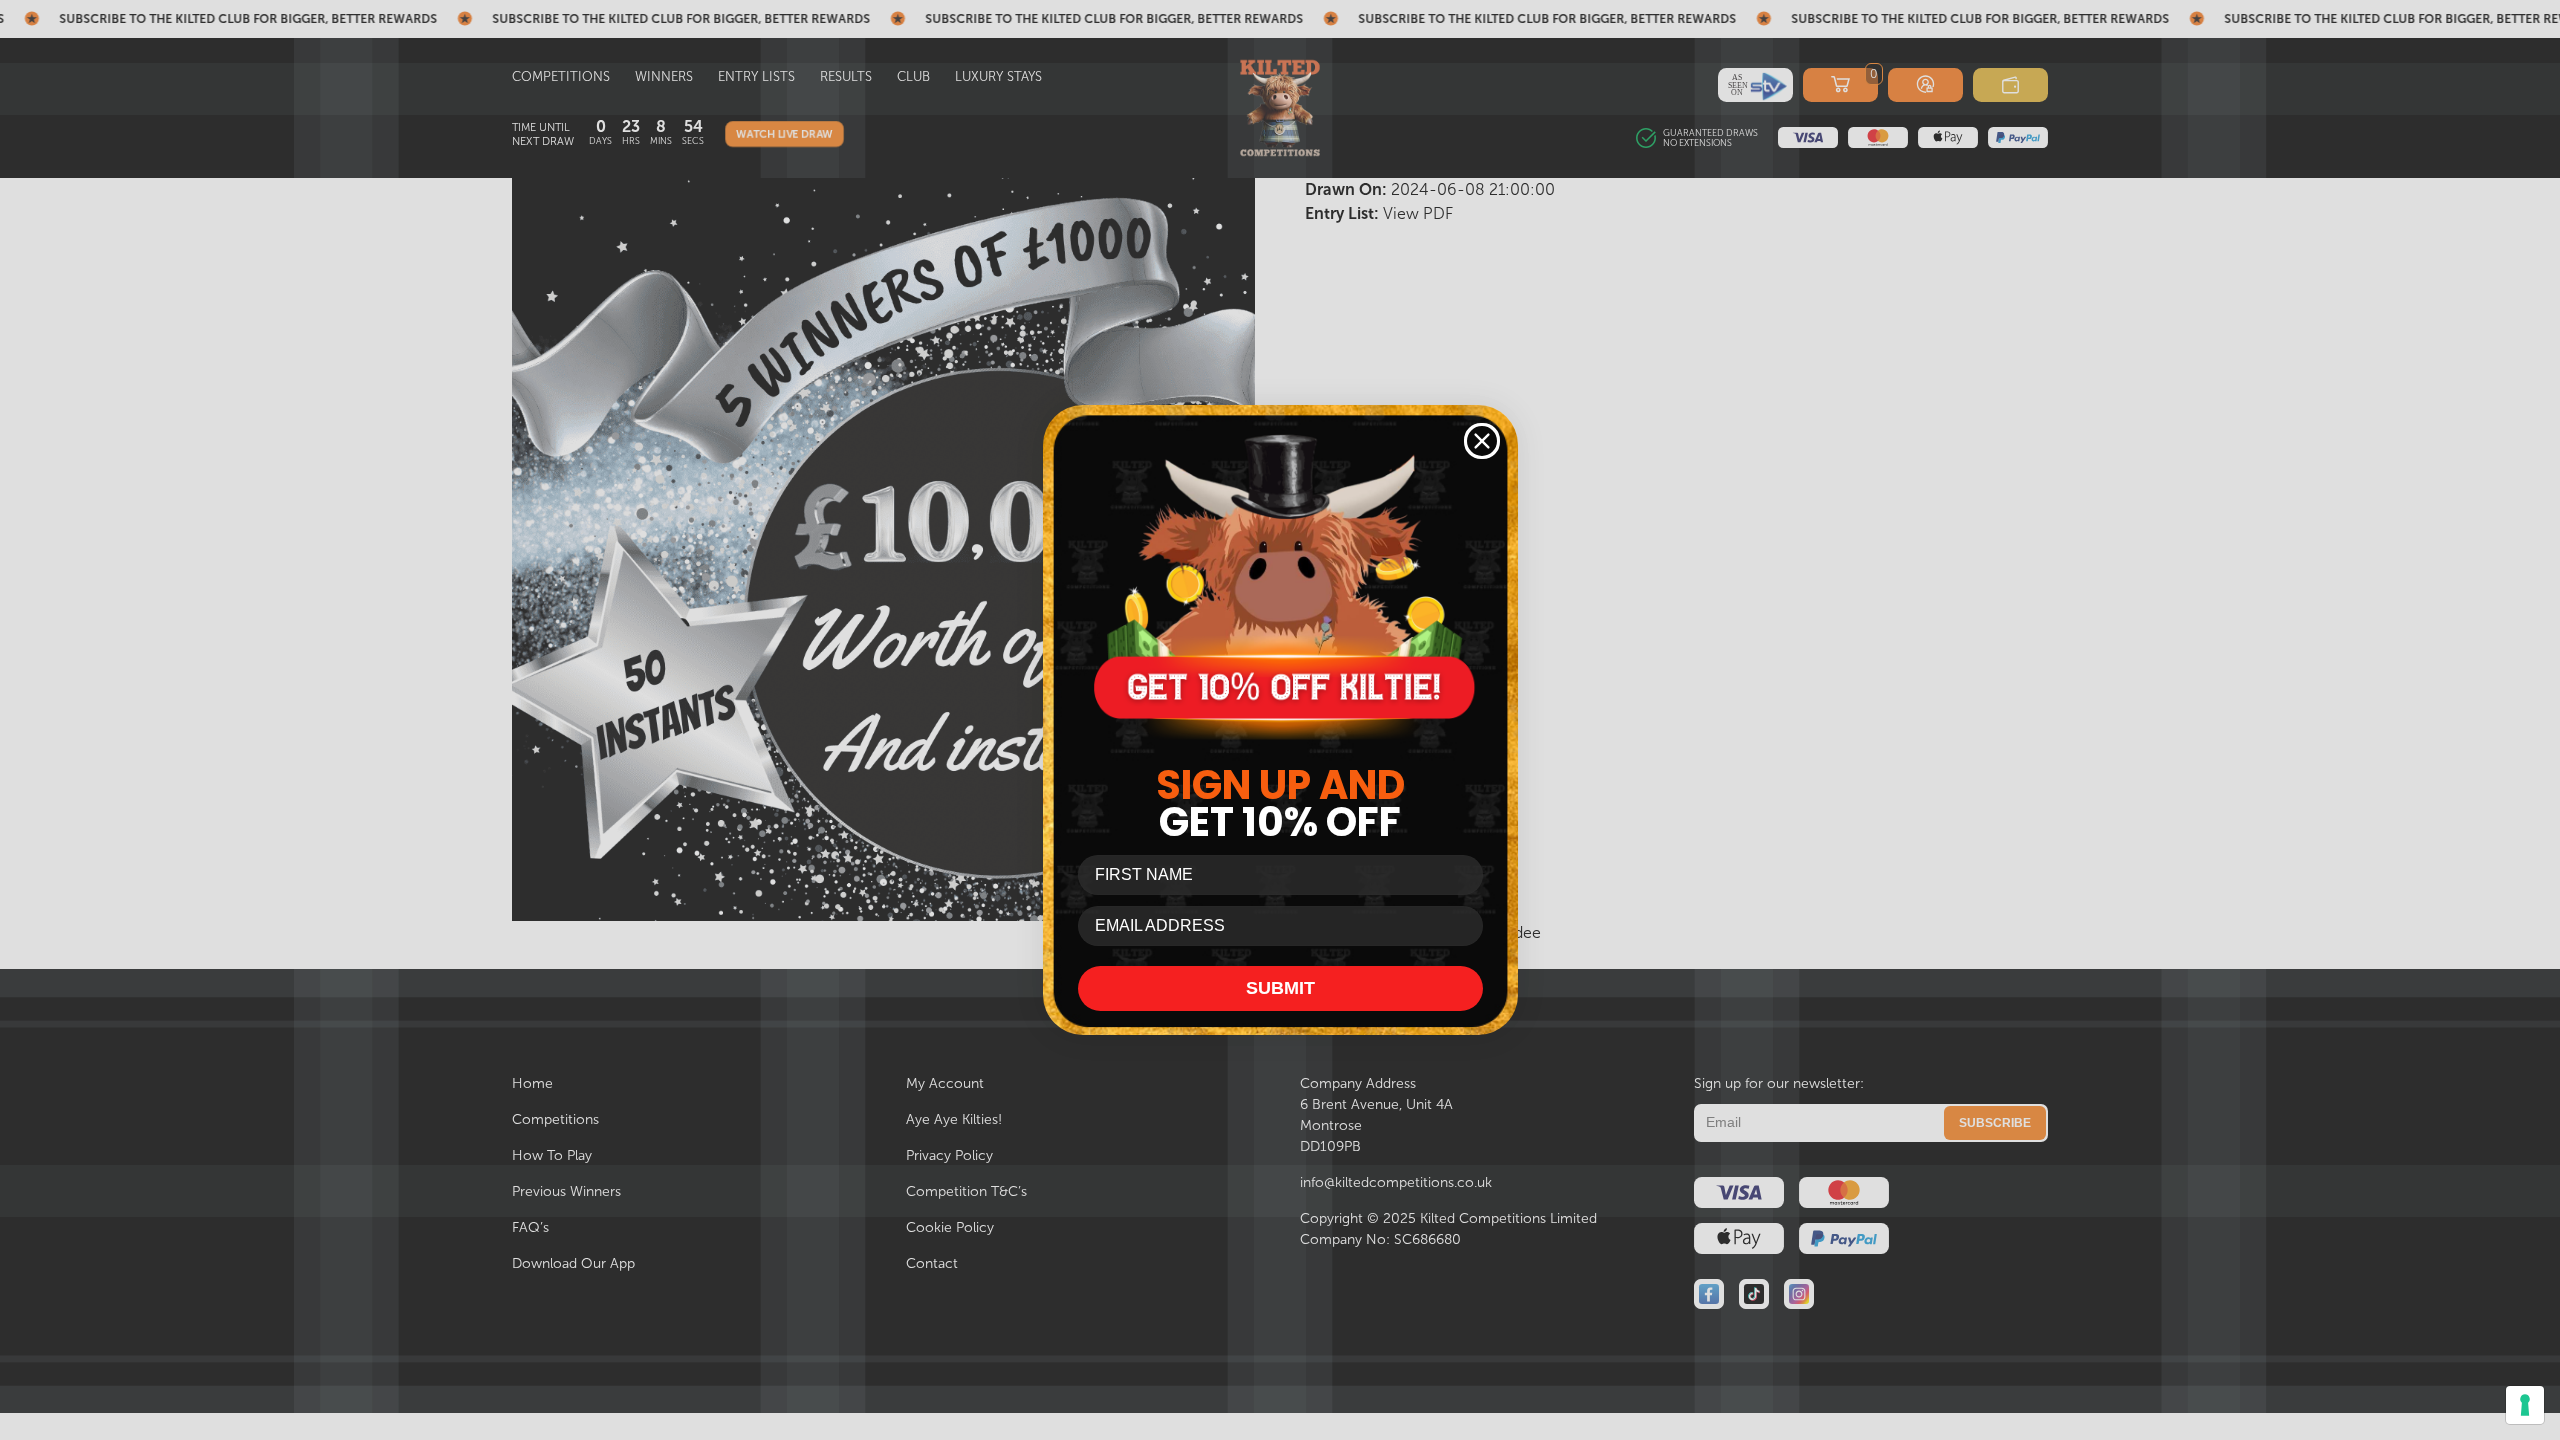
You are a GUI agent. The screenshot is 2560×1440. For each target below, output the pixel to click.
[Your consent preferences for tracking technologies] (2525, 1405)
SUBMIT (1280, 988)
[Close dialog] (1482, 441)
